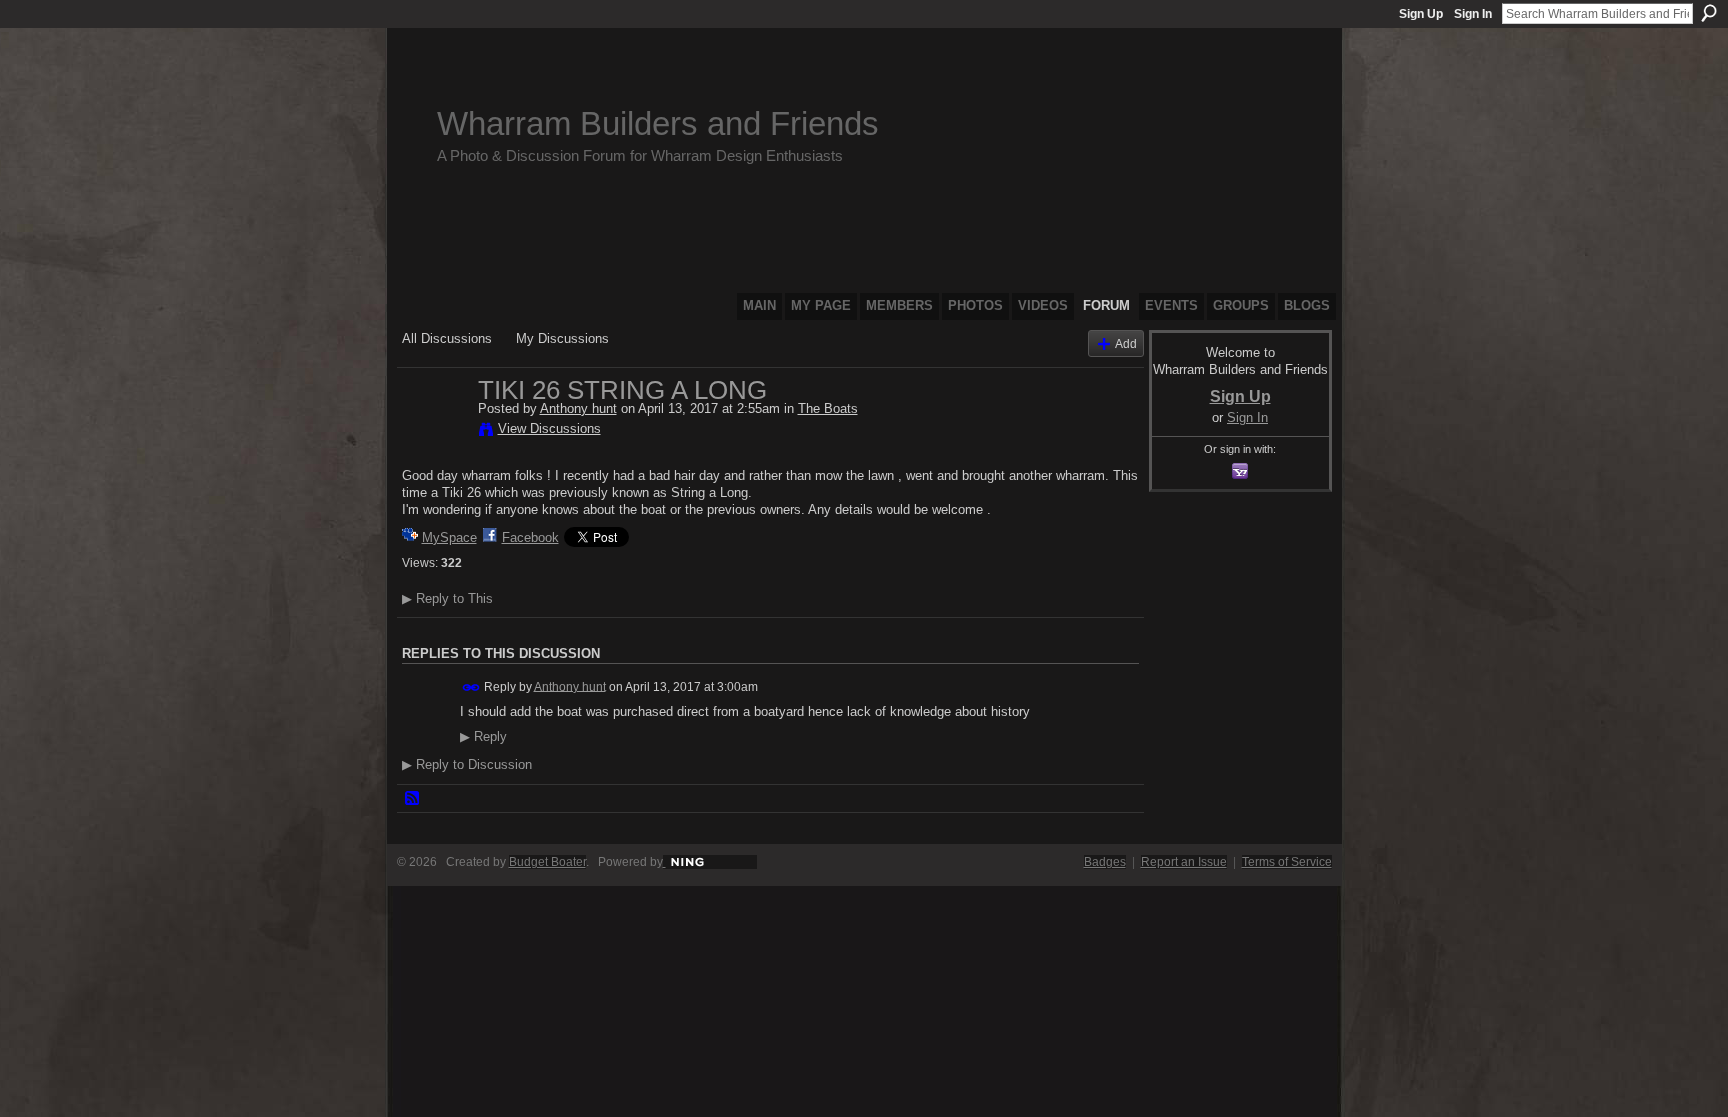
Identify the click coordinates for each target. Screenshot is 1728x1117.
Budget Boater (547, 862)
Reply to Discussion (467, 764)
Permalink (471, 687)
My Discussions (562, 338)
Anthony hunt (578, 408)
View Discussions (549, 428)
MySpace (449, 537)
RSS (413, 799)
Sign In (1473, 14)
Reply (483, 737)
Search (1709, 13)
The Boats (828, 408)
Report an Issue (1184, 862)
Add (1126, 343)
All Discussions (447, 338)
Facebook (530, 537)
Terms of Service (1287, 862)
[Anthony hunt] (434, 432)
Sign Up (1421, 14)
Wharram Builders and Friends (658, 123)
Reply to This (447, 598)
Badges (1105, 862)
